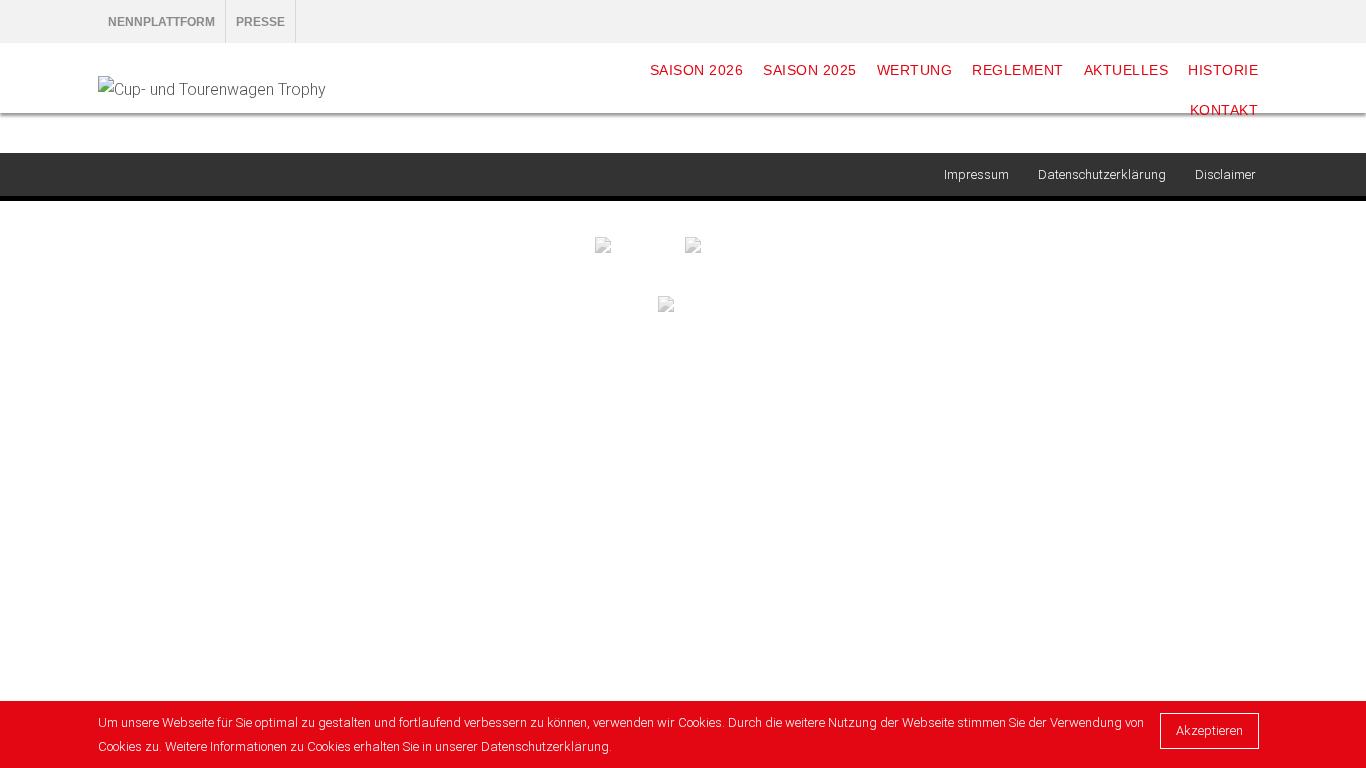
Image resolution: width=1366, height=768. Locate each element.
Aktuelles (1126, 70)
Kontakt (1224, 110)
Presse (260, 22)
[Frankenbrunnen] (683, 302)
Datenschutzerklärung (1102, 174)
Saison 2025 (810, 70)
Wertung (915, 70)
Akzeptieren (1209, 730)
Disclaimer (1225, 174)
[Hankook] (640, 244)
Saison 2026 (697, 70)
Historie (1223, 70)
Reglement (1018, 70)
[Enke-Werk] (728, 244)
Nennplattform (161, 22)
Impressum (976, 174)
